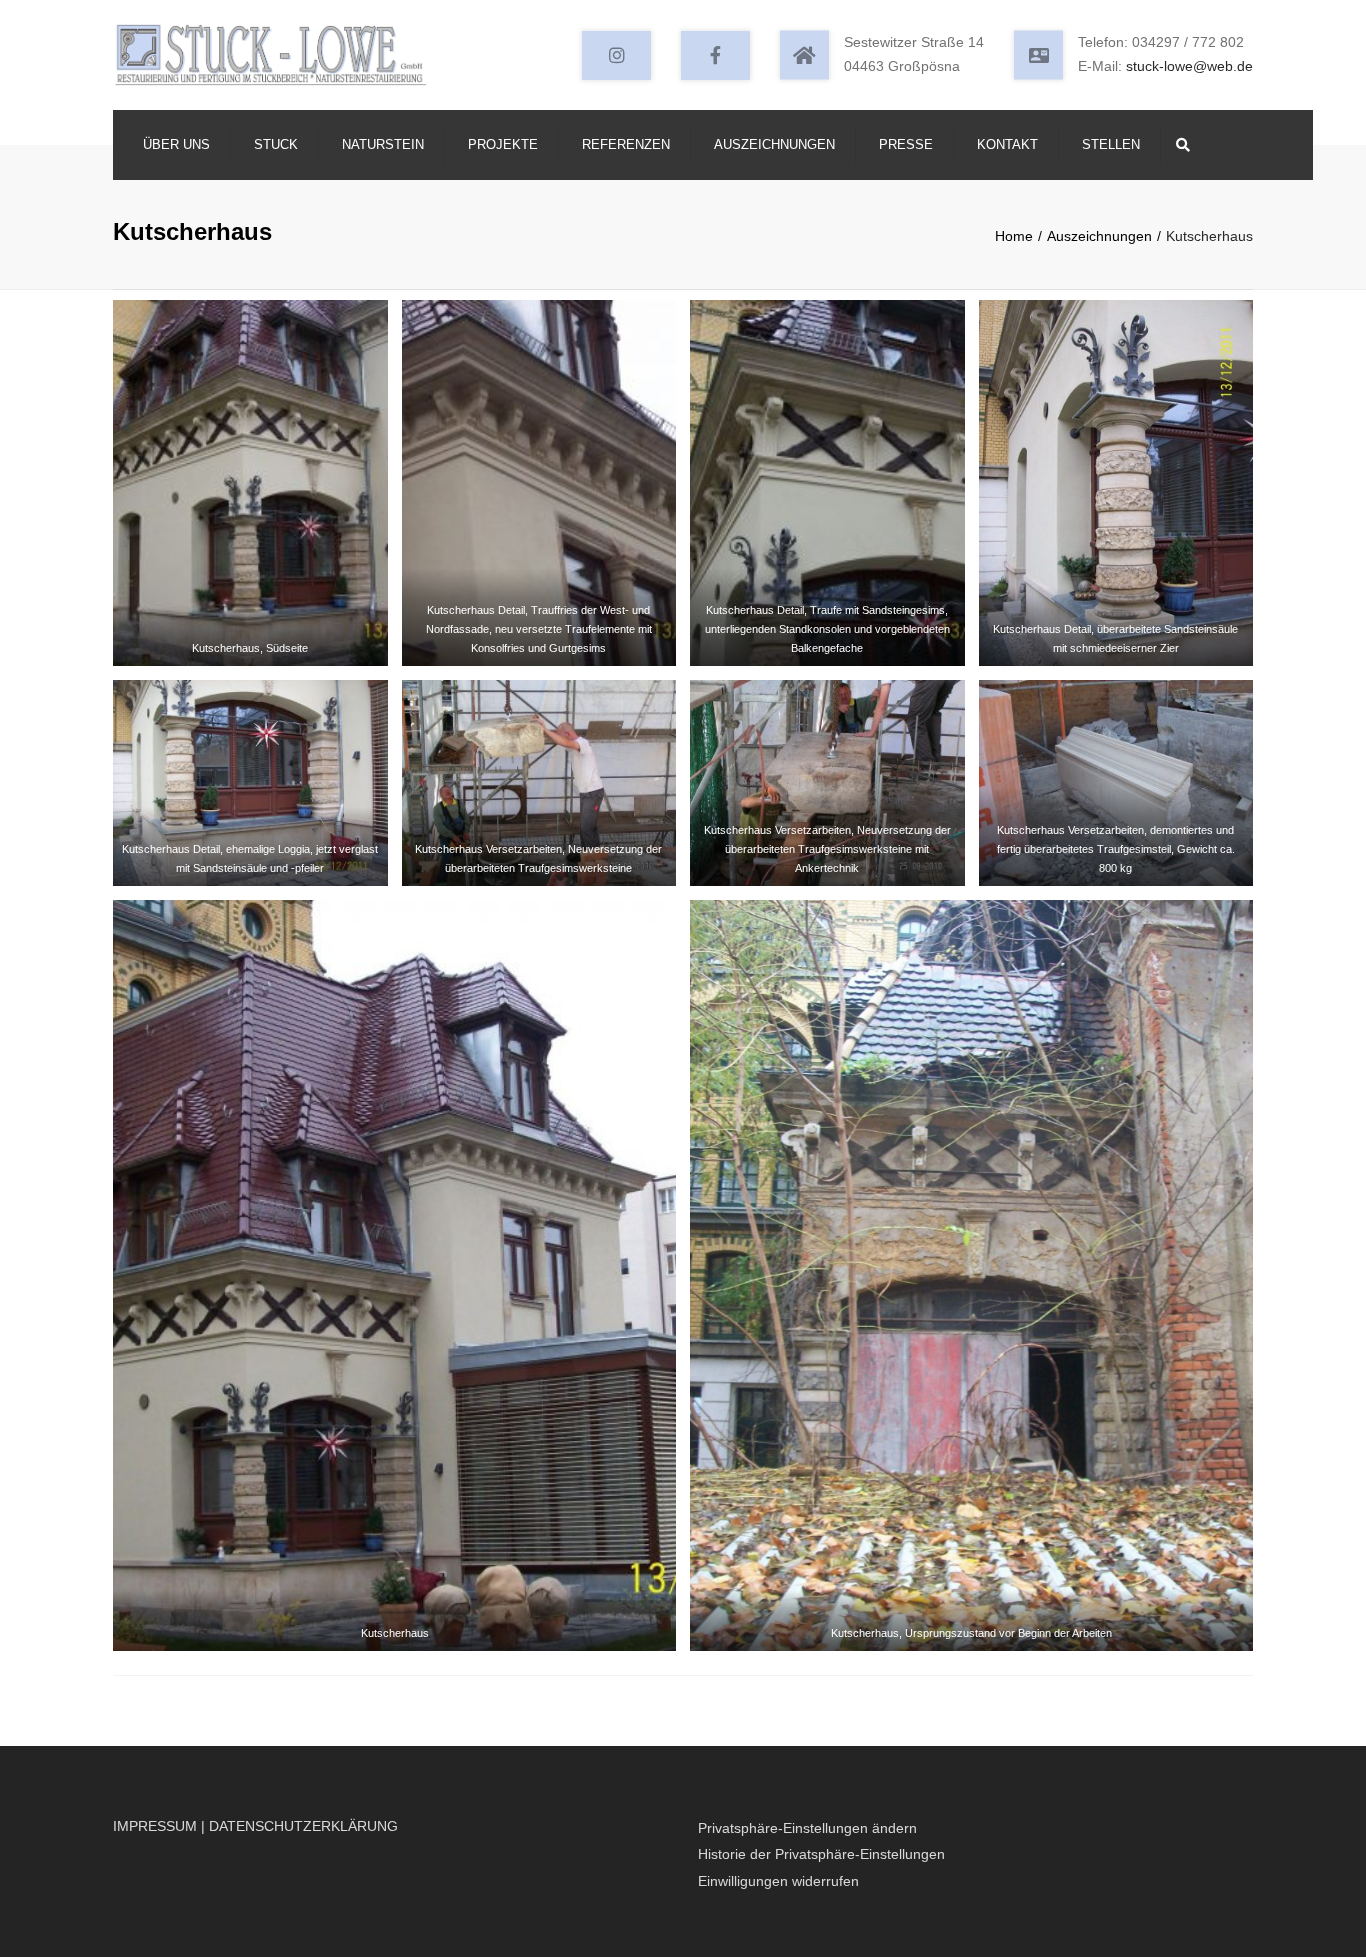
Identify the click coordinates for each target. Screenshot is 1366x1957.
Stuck (276, 144)
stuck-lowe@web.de (1189, 66)
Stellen (1111, 144)
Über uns (176, 144)
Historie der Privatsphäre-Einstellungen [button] (821, 1854)
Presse (906, 144)
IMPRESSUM (155, 1826)
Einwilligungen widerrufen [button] (778, 1881)
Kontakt (1007, 144)
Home (1014, 236)
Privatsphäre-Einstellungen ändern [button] (807, 1828)
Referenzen (626, 144)
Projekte (503, 144)
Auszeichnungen (774, 144)
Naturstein (383, 144)
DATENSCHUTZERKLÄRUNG (303, 1826)
